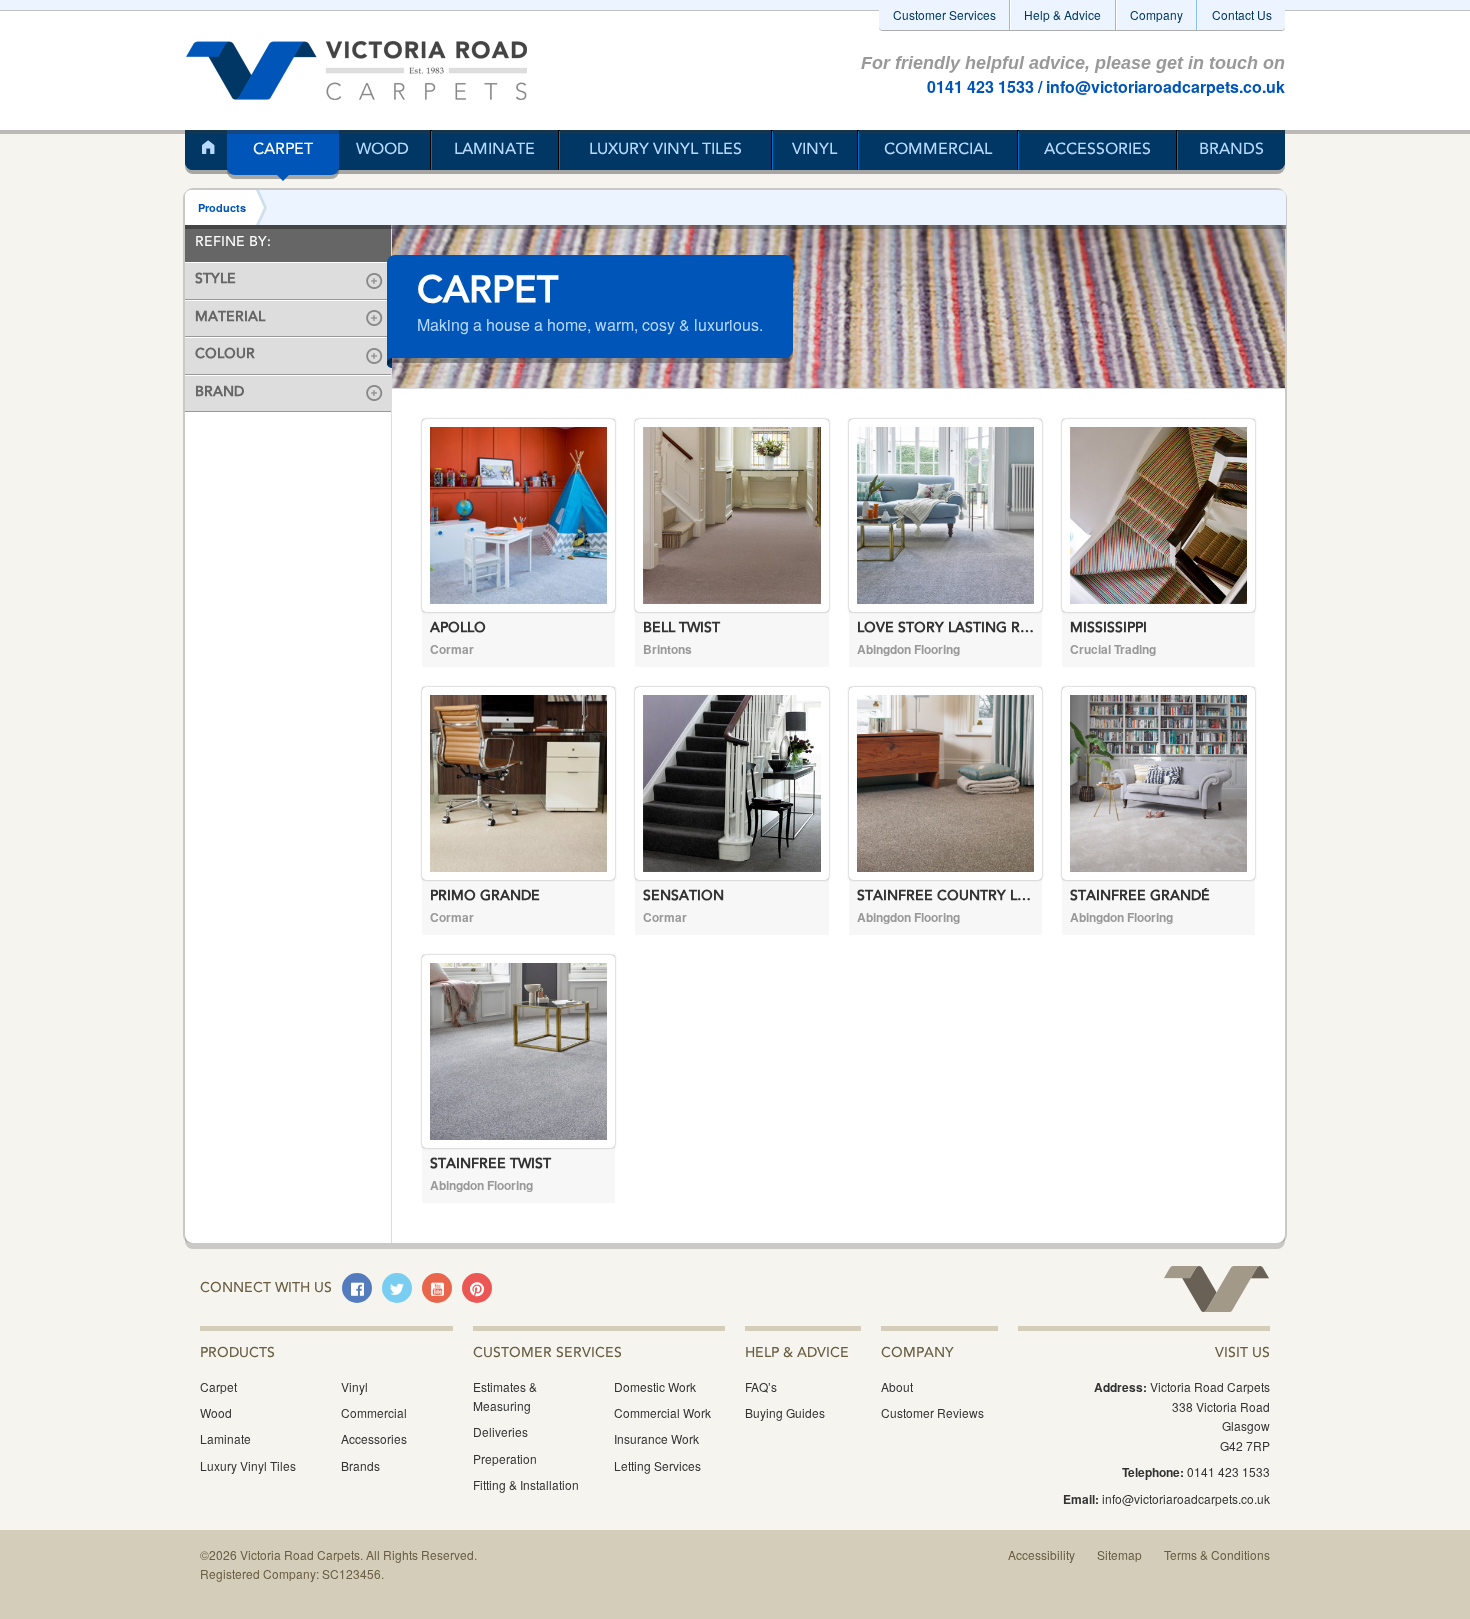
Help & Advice (1062, 14)
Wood (382, 150)
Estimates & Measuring (505, 1396)
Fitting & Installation (526, 1484)
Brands (1231, 150)
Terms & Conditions (1217, 1554)
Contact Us (1242, 14)
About (897, 1386)
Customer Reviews (932, 1412)
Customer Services (944, 14)
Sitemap (1119, 1554)
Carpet (283, 150)
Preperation (505, 1458)
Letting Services (657, 1465)
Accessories (1097, 150)
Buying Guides (785, 1412)
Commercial (938, 150)
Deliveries (500, 1431)
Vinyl (814, 150)
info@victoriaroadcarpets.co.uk (1165, 86)
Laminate (494, 150)
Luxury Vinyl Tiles (665, 150)
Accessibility (1041, 1554)
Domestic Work (655, 1386)
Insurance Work (656, 1438)
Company (1156, 14)
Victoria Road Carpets (356, 70)
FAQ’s (761, 1386)
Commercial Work (662, 1412)
